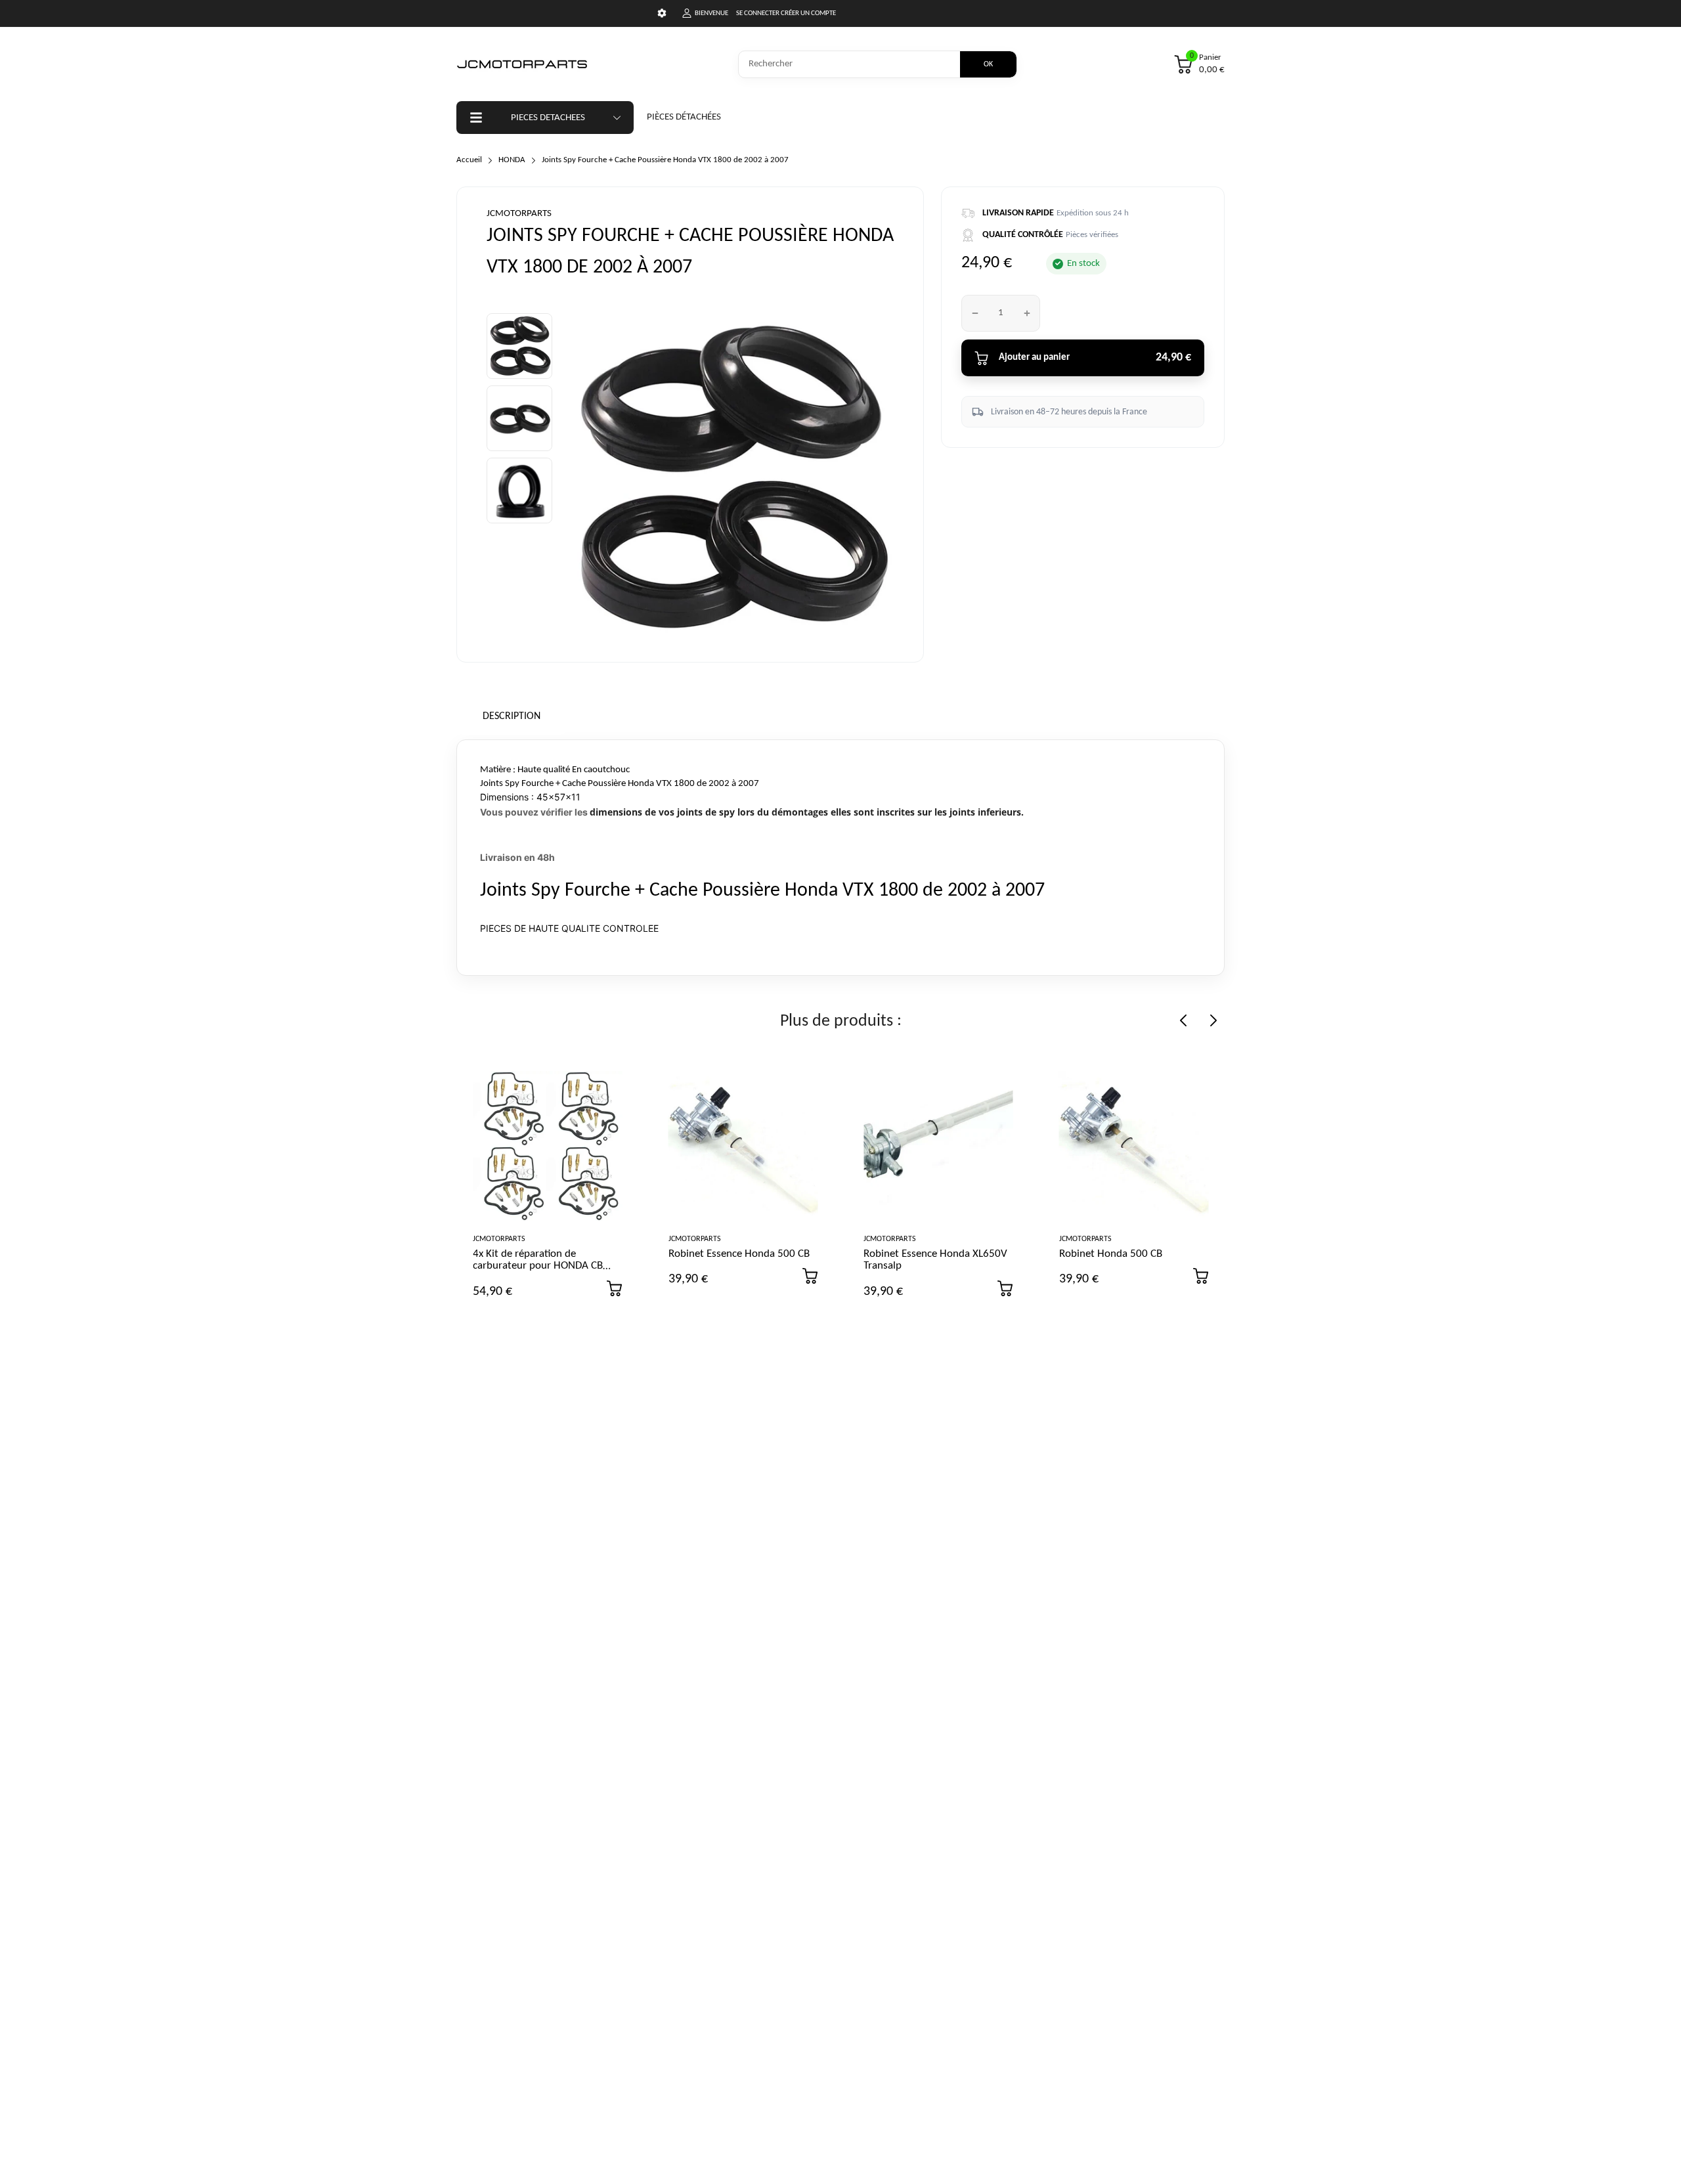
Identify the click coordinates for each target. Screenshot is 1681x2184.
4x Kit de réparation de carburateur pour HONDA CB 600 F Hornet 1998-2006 (538, 1266)
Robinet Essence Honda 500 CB (739, 1254)
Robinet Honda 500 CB (1111, 1254)
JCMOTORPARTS (519, 214)
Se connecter (758, 13)
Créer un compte (808, 13)
